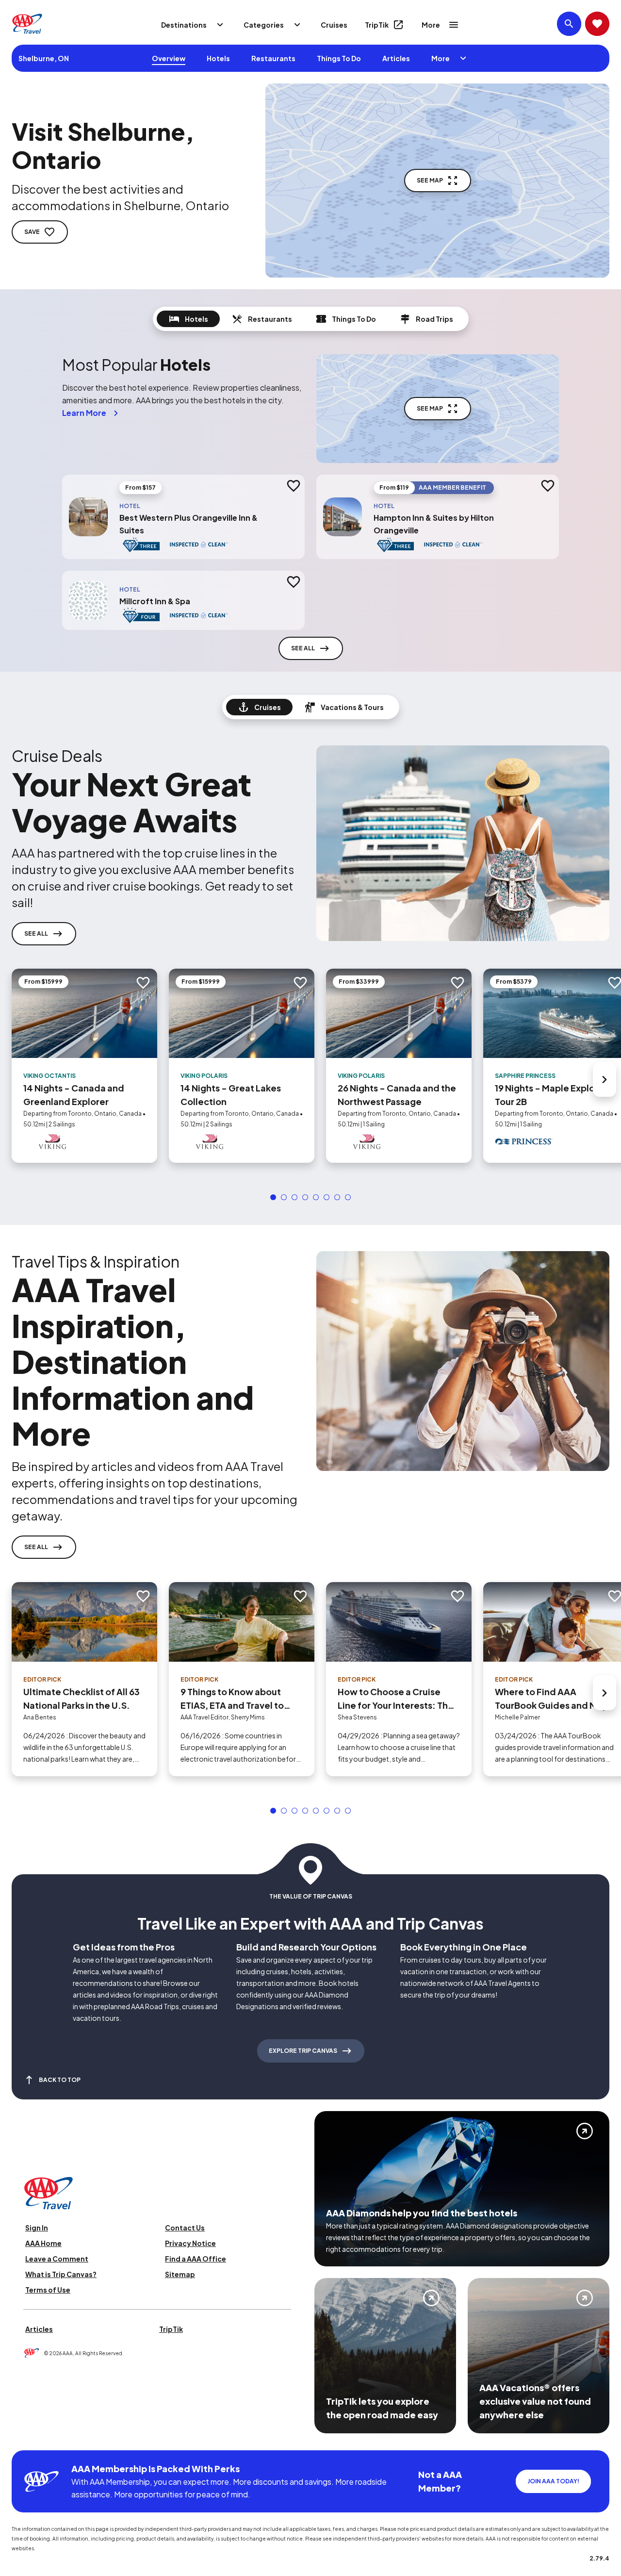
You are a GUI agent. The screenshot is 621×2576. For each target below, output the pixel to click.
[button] (273, 1197)
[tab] (188, 319)
